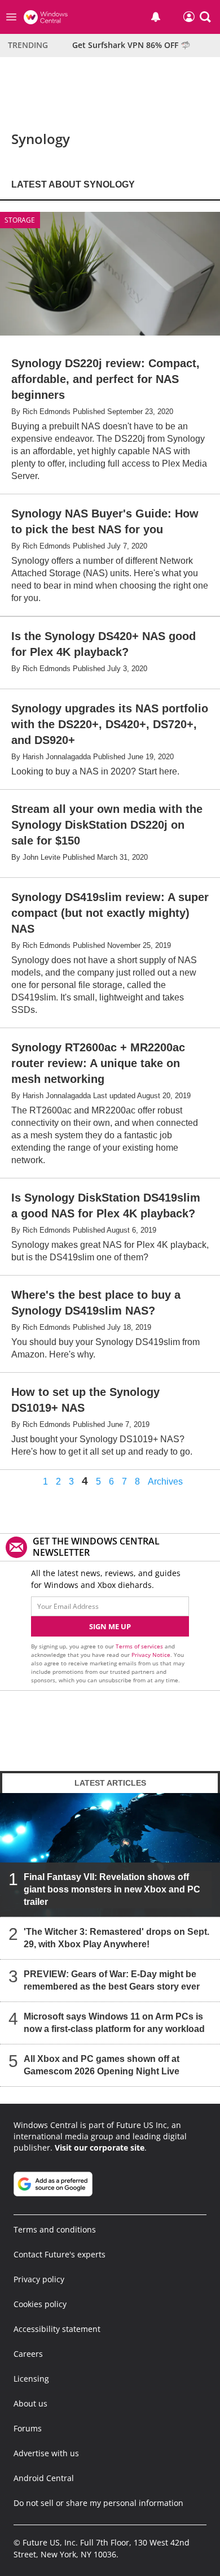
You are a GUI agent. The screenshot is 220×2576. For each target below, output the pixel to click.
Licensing (31, 2379)
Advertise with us (46, 2453)
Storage (20, 220)
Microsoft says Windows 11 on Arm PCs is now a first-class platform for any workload (114, 2023)
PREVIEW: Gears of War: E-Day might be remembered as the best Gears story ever (112, 1980)
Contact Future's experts (60, 2254)
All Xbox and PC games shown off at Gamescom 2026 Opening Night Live (102, 2065)
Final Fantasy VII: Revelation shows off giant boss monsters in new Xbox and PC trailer (112, 1889)
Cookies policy (40, 2304)
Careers (28, 2354)
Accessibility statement (57, 2329)
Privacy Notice (151, 1655)
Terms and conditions (55, 2229)
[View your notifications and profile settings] (156, 17)
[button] (205, 17)
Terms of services (140, 1646)
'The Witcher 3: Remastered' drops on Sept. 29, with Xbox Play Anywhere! (116, 1938)
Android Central (44, 2478)
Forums (28, 2428)
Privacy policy (39, 2279)
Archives (165, 1482)
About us (30, 2403)
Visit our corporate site (100, 2148)
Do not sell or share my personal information (98, 2503)
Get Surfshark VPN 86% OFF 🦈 (131, 45)
